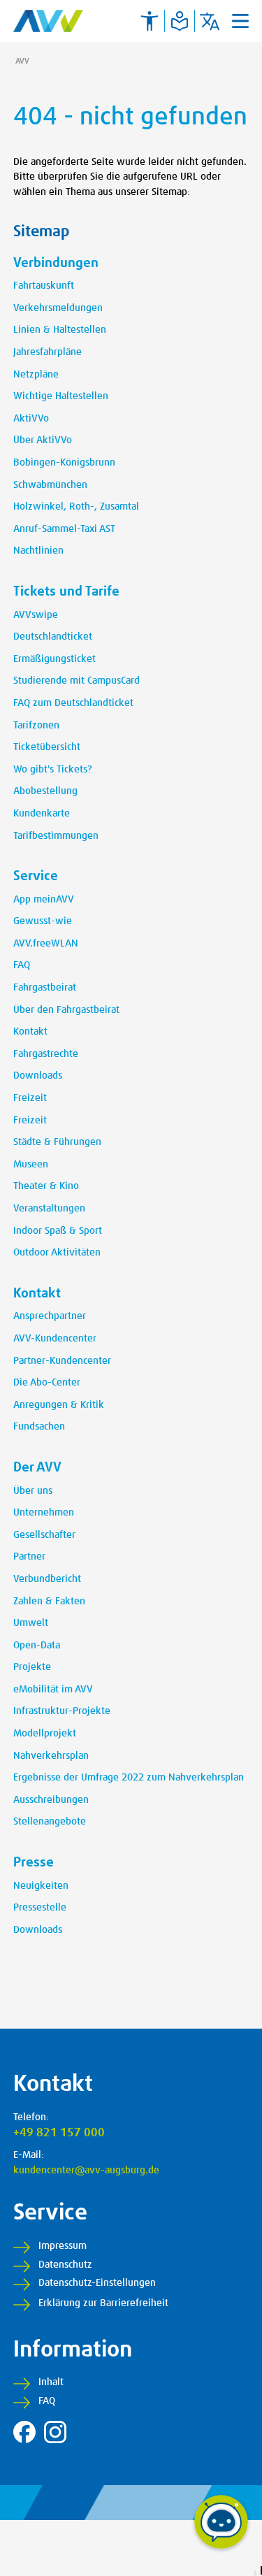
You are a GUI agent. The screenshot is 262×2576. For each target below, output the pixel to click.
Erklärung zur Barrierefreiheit (103, 2303)
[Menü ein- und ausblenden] (240, 21)
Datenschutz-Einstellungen (97, 2283)
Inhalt (51, 2382)
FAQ (47, 2401)
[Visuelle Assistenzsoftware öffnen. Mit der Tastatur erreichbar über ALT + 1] (150, 21)
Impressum (63, 2246)
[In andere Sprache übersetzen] (210, 21)
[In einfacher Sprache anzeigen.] (180, 21)
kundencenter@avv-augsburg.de (86, 2171)
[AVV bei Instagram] (55, 2432)
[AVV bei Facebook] (24, 2432)
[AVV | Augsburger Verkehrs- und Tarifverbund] (48, 21)
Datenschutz (65, 2265)
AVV (22, 61)
